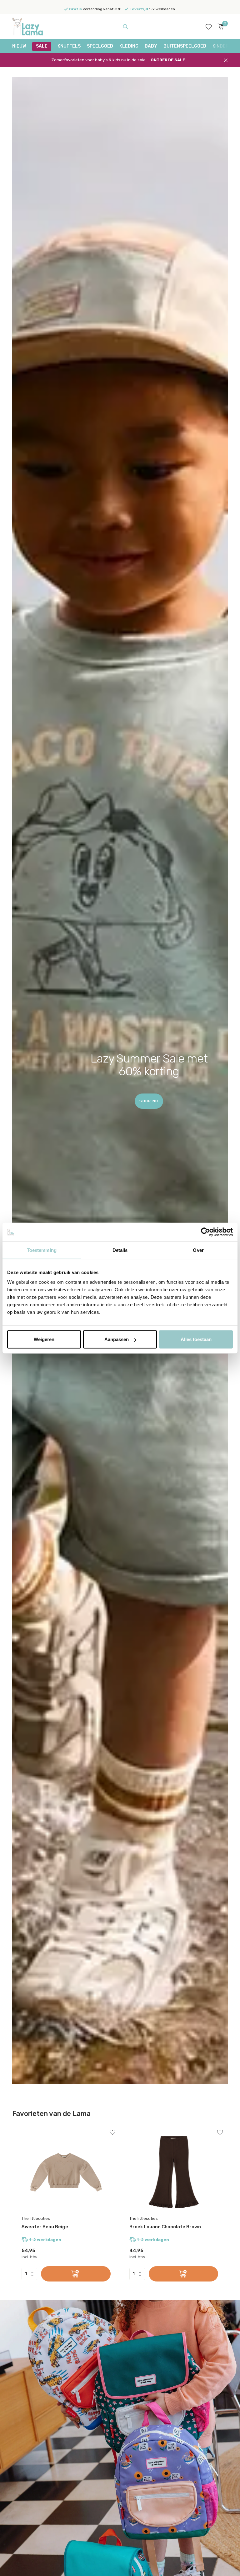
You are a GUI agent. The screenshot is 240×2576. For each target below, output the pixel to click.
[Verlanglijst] (209, 27)
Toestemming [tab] (42, 1250)
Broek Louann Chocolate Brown (165, 2227)
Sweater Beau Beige (45, 2227)
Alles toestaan (196, 1339)
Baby (151, 46)
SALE (42, 46)
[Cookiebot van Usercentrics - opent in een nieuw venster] (205, 1232)
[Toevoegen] (76, 2274)
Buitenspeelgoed (185, 46)
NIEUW (19, 46)
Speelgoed (100, 46)
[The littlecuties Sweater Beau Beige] (66, 2172)
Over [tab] (198, 1250)
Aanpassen (117, 1339)
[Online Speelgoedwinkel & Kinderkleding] (32, 27)
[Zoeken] (125, 27)
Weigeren (44, 1339)
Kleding (129, 46)
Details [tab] (120, 1250)
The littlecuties (36, 2218)
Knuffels (69, 46)
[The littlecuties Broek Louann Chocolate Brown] (174, 2172)
